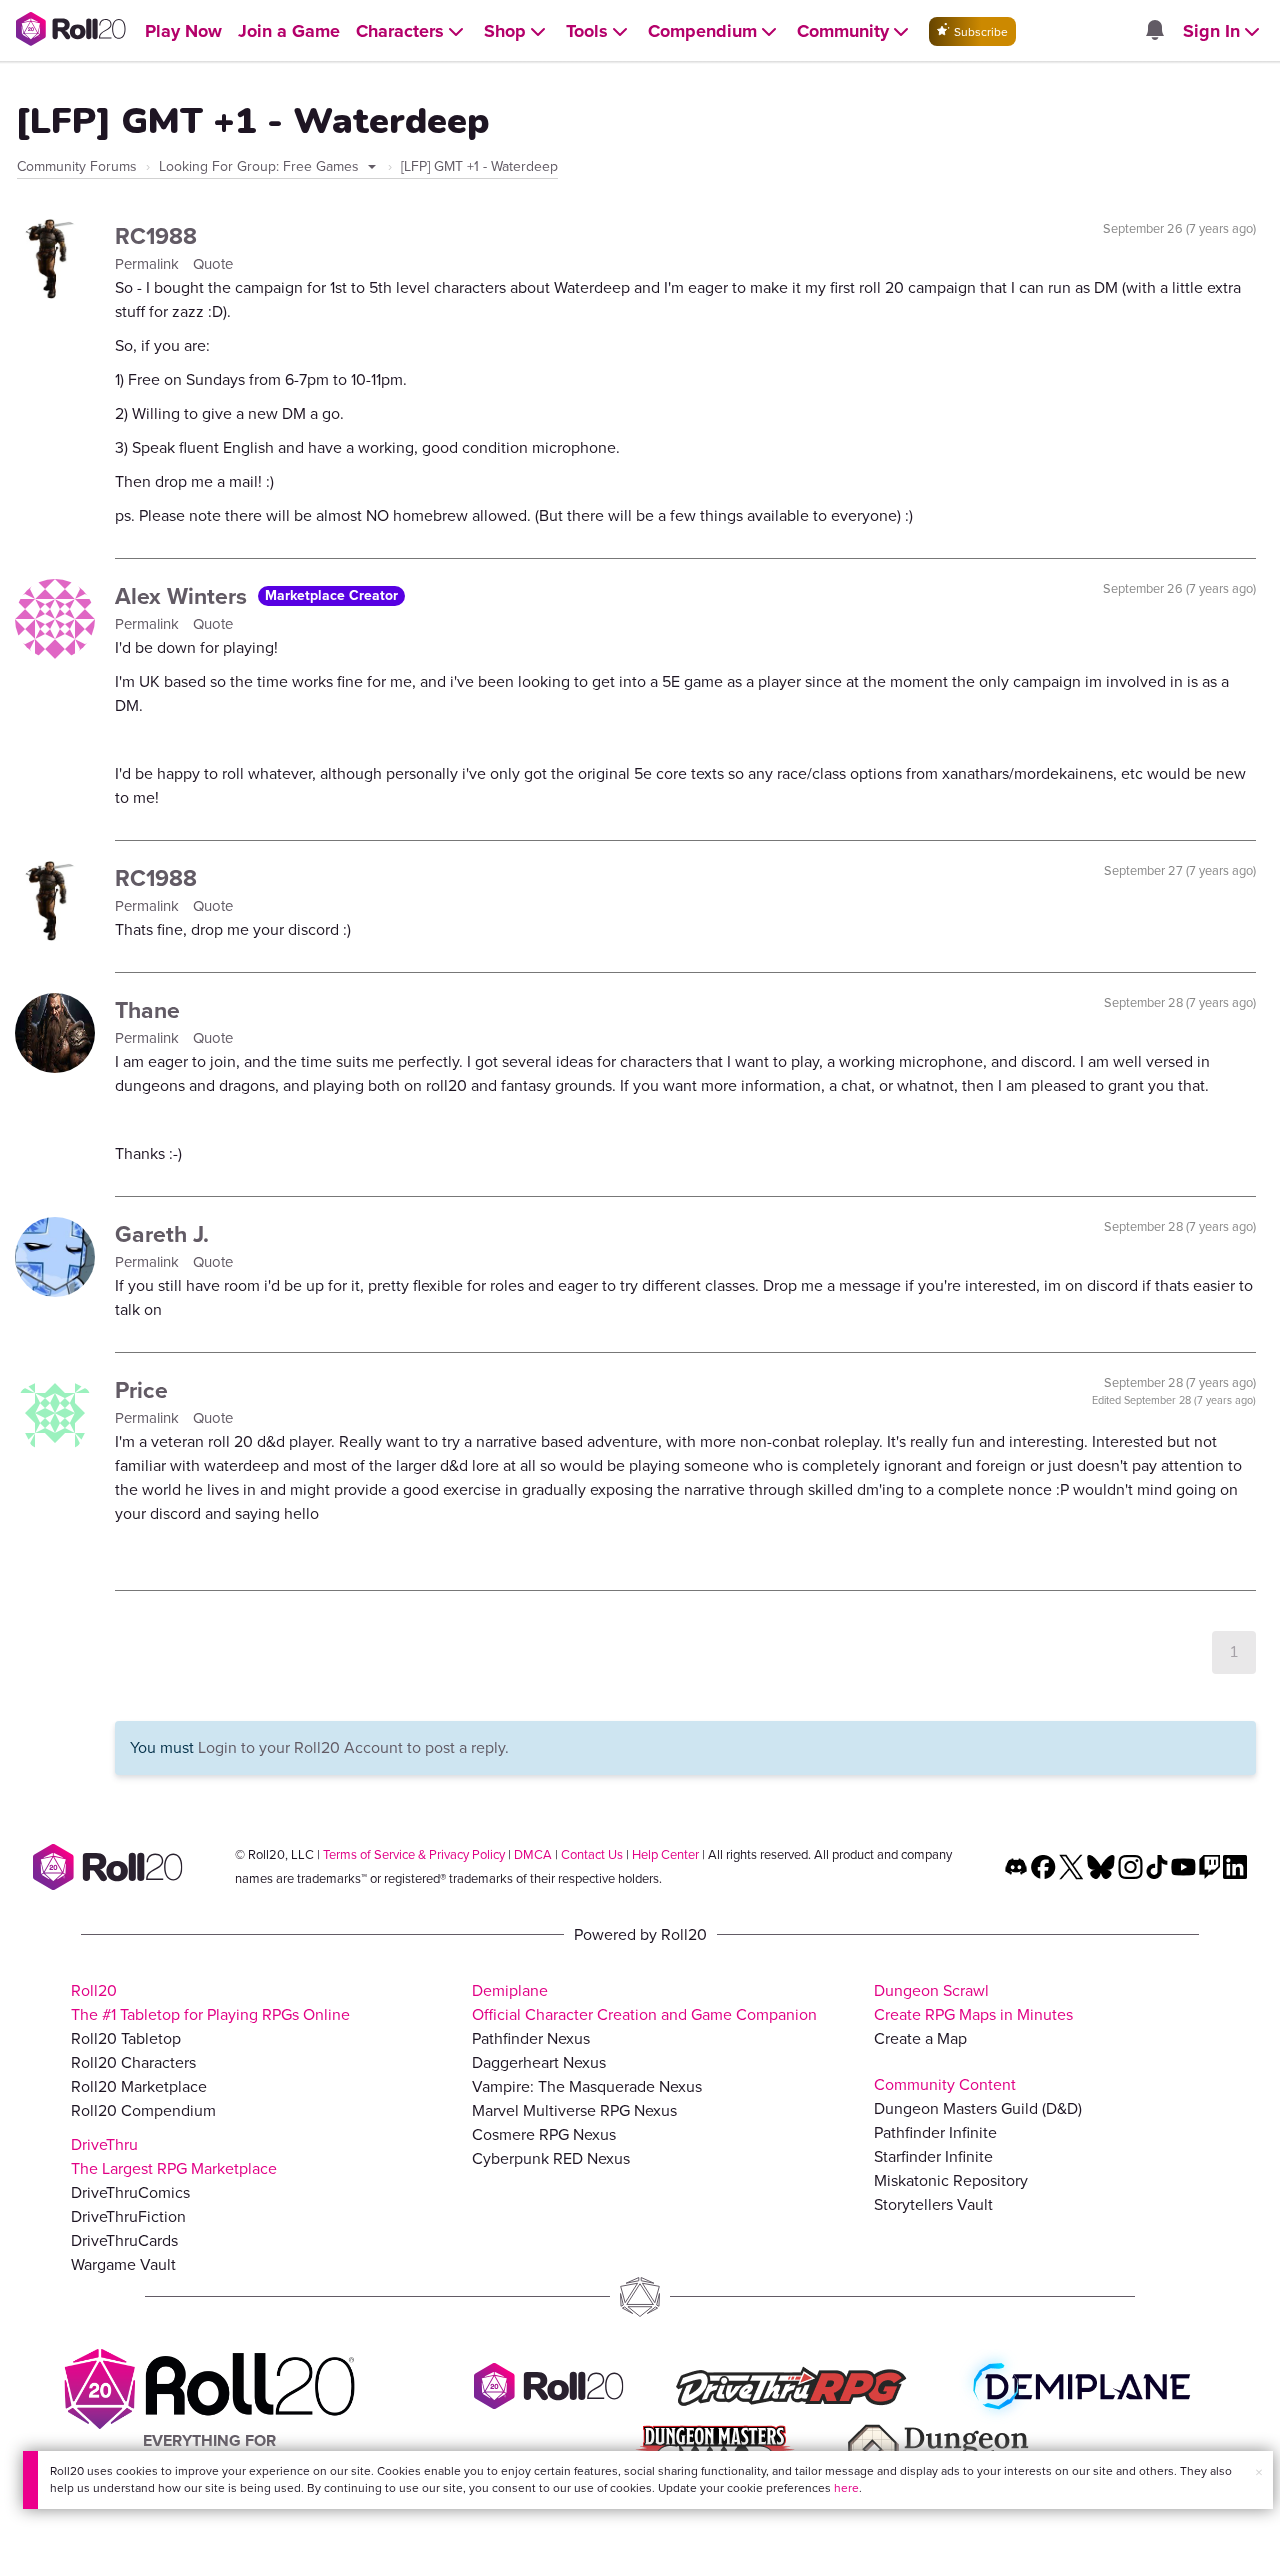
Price (141, 1390)
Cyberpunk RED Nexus (551, 2158)
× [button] (1259, 2472)
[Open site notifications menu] (1154, 31)
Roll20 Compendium (143, 2110)
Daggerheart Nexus (539, 2062)
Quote (213, 264)
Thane (147, 1010)
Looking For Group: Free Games (261, 166)
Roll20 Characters (133, 2062)
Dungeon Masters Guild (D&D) (978, 2108)
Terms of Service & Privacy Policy (414, 1854)
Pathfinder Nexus (531, 2038)
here (846, 2488)
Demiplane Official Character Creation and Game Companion (644, 2002)
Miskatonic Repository (951, 2180)
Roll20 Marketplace (139, 2086)
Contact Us (592, 1854)
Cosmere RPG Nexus (544, 2134)
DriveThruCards (124, 2240)
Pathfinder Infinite (935, 2132)
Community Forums (77, 166)
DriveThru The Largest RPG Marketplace (174, 2156)
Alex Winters (184, 596)
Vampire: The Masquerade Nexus (587, 2086)
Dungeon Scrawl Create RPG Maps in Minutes (973, 2002)
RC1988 (156, 236)
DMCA (533, 1854)
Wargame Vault (123, 2264)
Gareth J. (162, 1234)
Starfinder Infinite (933, 2156)
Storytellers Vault (933, 2204)
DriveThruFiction (128, 2216)
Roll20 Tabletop (126, 2038)
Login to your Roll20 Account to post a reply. (353, 1747)
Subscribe (979, 32)
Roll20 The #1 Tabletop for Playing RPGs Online (210, 2002)
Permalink (149, 264)
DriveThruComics (130, 2192)
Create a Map (920, 2038)
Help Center (665, 1854)
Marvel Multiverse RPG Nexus (574, 2110)
